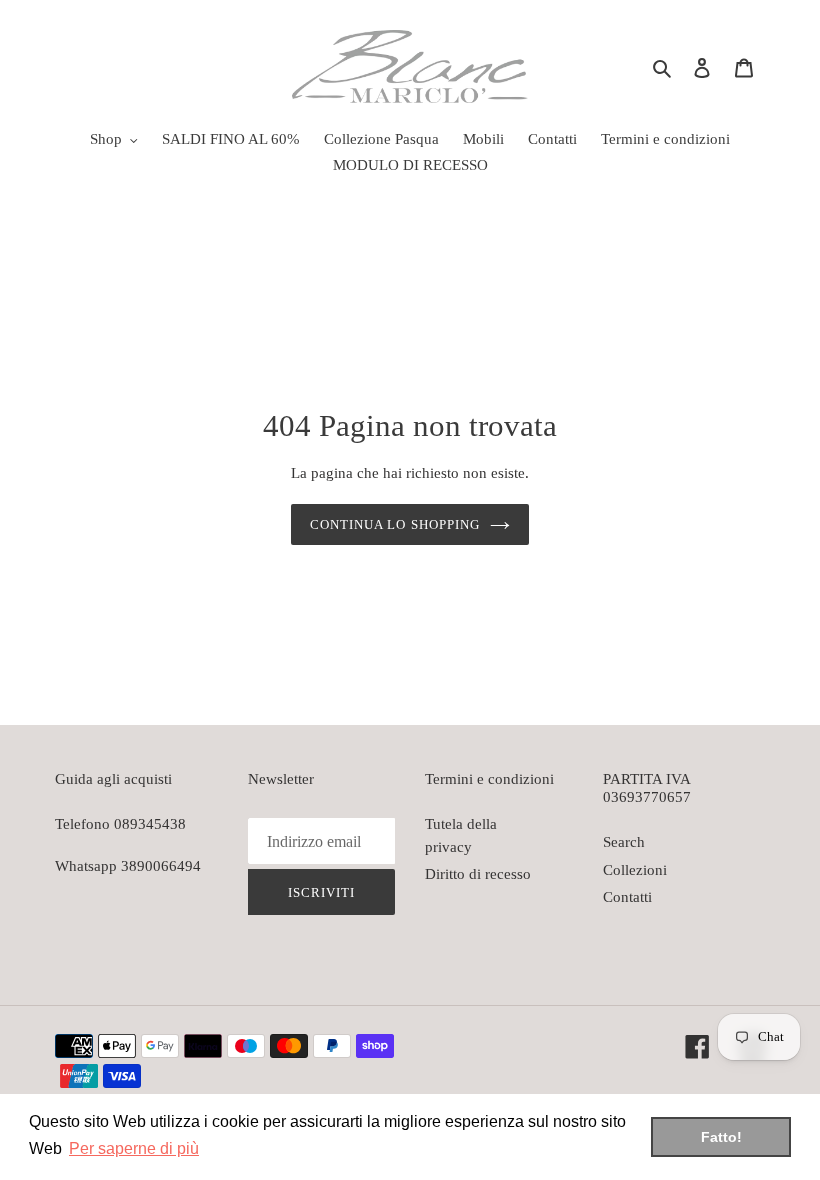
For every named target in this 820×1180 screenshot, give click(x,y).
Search (624, 842)
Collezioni (635, 870)
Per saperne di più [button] (134, 1148)
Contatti (627, 897)
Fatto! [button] (721, 1137)
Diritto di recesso (478, 874)
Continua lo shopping (395, 524)
